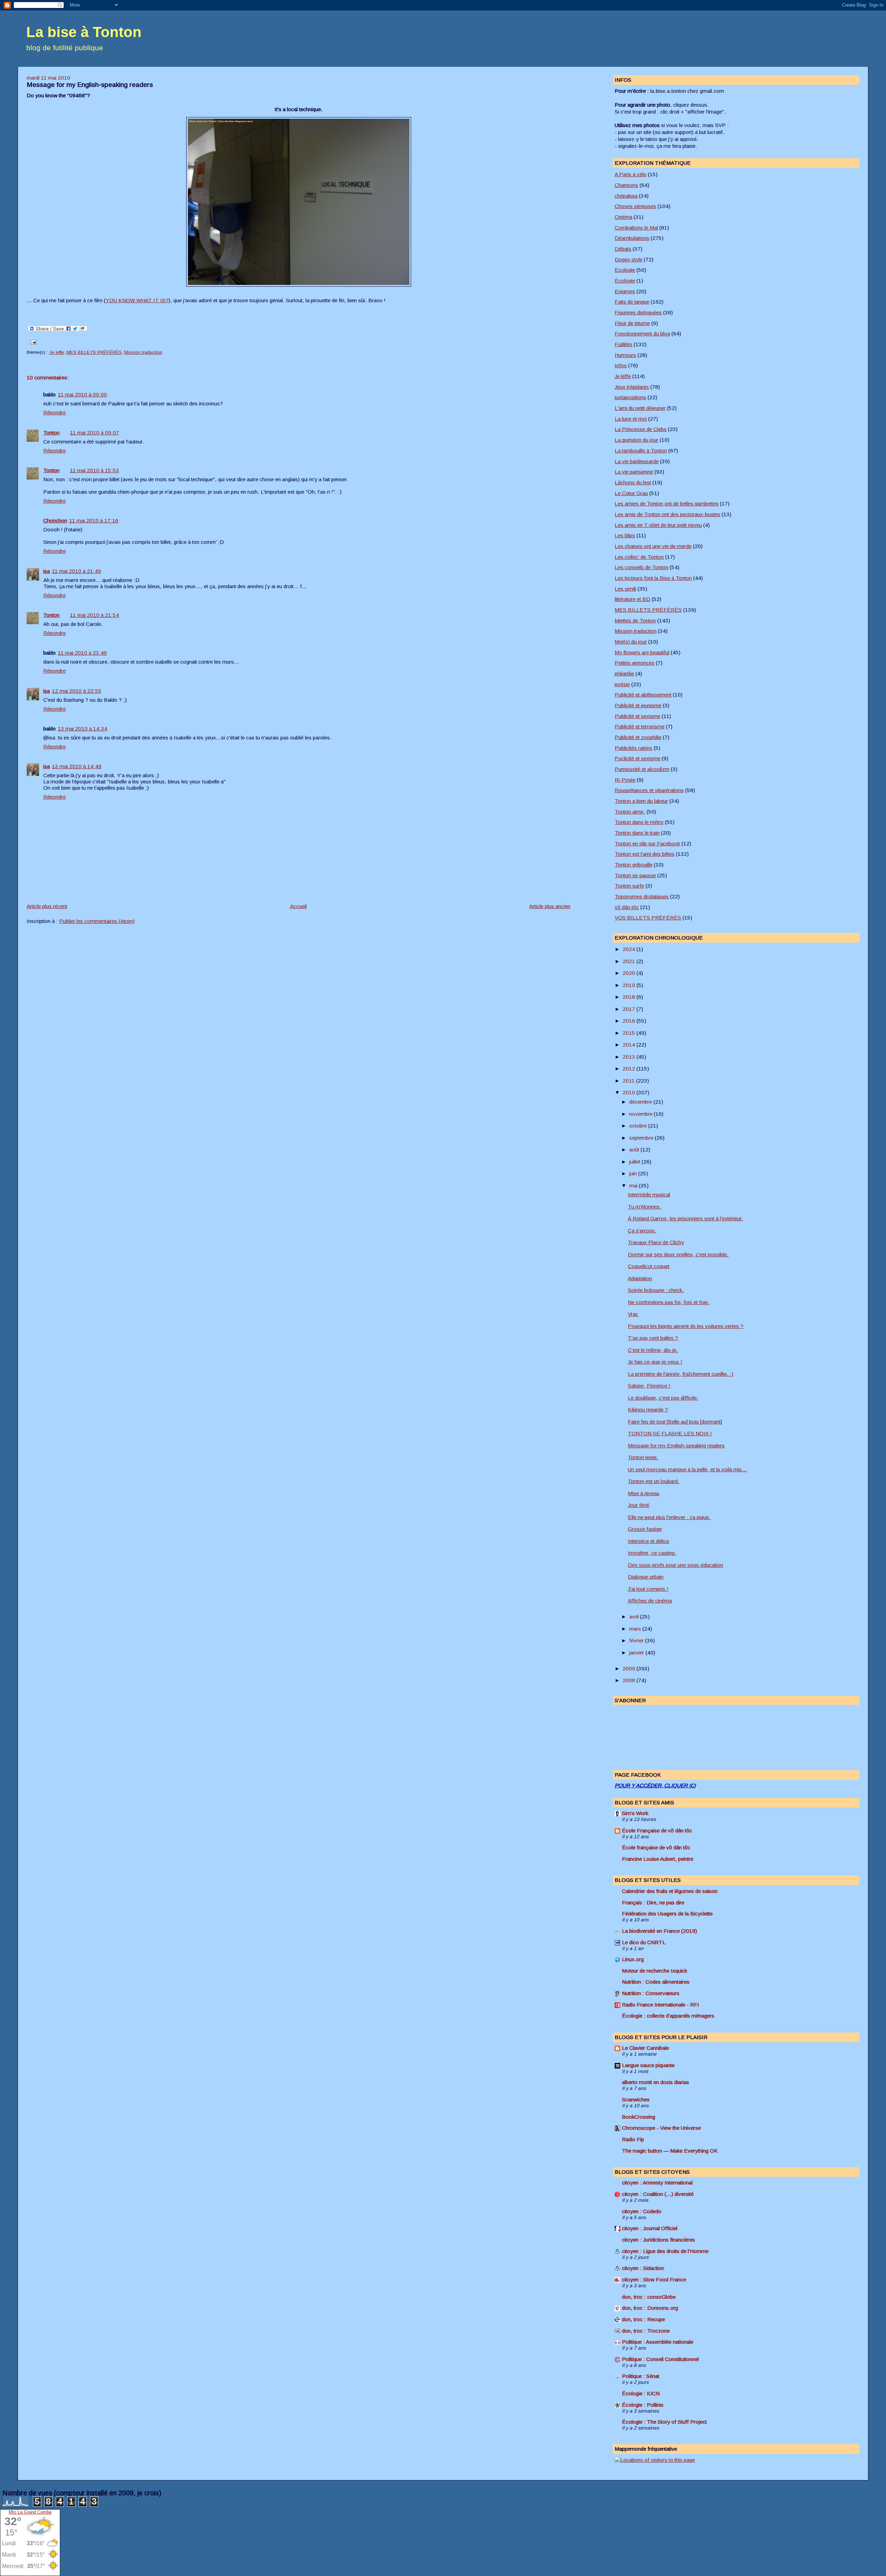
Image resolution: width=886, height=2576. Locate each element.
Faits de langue (632, 302)
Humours (625, 355)
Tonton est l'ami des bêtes (645, 854)
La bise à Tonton (84, 32)
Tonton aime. (630, 812)
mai (634, 1186)
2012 (630, 1069)
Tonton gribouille (634, 865)
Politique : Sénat (641, 2376)
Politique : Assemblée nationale (658, 2342)
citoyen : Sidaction (643, 2268)
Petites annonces (635, 663)
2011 (629, 1081)
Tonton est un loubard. (654, 1481)
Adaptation (640, 1278)
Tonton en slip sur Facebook (647, 843)
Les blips (625, 535)
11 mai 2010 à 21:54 (94, 615)
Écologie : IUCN (641, 2393)
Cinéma (623, 217)
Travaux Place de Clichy (656, 1242)
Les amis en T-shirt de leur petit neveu (658, 525)
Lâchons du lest (633, 482)
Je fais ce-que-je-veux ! (655, 1362)
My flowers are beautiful (642, 652)
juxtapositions (630, 397)
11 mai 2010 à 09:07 (94, 433)
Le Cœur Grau (631, 493)
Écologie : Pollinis (643, 2405)
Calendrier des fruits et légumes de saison (670, 1891)
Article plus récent (47, 906)
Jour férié (639, 1505)
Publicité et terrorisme (640, 726)
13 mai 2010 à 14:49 (77, 766)
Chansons (626, 185)
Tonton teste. (643, 1457)
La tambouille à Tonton (641, 451)
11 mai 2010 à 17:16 (94, 520)
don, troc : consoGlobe (649, 2297)
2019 (630, 985)
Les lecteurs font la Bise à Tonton (653, 578)
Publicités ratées (634, 748)
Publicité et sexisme (638, 716)
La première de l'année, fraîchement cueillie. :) (681, 1374)
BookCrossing (639, 2117)
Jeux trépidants (632, 387)
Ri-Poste (625, 780)
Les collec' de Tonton (639, 557)
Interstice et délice (648, 1541)
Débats (623, 249)
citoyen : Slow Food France (654, 2279)
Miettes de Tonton (635, 621)
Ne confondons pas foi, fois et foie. (669, 1302)
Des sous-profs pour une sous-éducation (675, 1565)
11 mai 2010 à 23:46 (82, 653)
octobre (639, 1126)
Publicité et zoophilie (638, 737)
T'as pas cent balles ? (653, 1338)
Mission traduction (143, 352)
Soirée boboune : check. (656, 1290)
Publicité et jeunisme (638, 705)
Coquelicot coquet (649, 1266)
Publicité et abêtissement (643, 695)
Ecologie (625, 270)
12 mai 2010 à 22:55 (77, 691)
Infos (621, 365)
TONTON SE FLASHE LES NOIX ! (670, 1433)
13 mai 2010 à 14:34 (83, 729)
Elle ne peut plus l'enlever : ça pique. (669, 1517)
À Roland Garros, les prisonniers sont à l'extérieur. (685, 1218)
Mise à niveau (644, 1493)
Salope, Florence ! (649, 1386)
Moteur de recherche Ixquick (654, 1971)
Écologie (625, 281)
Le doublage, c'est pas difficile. (663, 1398)
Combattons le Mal (636, 228)
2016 (630, 1021)
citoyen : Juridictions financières (658, 2240)
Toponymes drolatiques (642, 896)
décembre (641, 1102)
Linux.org (633, 1959)
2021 (630, 961)
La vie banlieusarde (637, 461)
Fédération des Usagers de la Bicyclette (667, 1914)
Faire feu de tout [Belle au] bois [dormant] (675, 1422)
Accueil (298, 906)
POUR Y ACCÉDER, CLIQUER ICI (655, 1785)
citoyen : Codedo (642, 2211)
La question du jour (636, 440)
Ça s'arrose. (642, 1231)
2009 (630, 1668)
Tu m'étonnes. (644, 1207)
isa (47, 571)
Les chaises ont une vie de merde (653, 546)
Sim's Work (635, 1813)
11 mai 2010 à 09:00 (82, 394)
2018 (630, 997)
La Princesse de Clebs (641, 429)
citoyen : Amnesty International (657, 2183)
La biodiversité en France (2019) (659, 1931)
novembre (641, 1114)
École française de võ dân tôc (656, 1847)
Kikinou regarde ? (648, 1410)
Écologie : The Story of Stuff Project (664, 2422)
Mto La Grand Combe (30, 2512)
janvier (637, 1653)
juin (634, 1173)
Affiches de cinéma (650, 1601)
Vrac (633, 1314)
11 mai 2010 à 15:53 (94, 470)
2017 (630, 1009)
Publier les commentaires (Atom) (97, 921)
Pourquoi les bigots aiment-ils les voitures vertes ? (686, 1326)
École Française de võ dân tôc (657, 1830)
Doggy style (629, 259)
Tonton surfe (629, 886)
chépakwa (626, 196)
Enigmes (625, 291)
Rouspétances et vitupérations (649, 790)
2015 (630, 1033)
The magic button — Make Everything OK (670, 2151)
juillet (635, 1162)
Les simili (625, 589)
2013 (630, 1057)
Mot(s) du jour (631, 642)
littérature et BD (632, 599)
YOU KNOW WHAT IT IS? (137, 300)
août (635, 1150)
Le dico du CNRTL (644, 1942)
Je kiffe (57, 352)
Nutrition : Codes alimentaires (656, 1982)
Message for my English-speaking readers (90, 85)
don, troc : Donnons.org (650, 2308)
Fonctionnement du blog (642, 334)
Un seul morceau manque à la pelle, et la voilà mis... (687, 1469)
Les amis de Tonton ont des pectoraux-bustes (667, 514)
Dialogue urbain (646, 1577)
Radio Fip (633, 2139)
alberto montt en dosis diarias (656, 2082)
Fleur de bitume (632, 323)
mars (636, 1629)
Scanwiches (636, 2099)
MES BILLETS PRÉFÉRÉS (94, 352)
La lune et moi (631, 419)
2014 (630, 1045)
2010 (630, 1092)
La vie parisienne (634, 472)
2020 (630, 973)
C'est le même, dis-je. (653, 1350)
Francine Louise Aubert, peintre (658, 1859)
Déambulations (632, 238)
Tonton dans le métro (639, 822)
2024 (630, 949)
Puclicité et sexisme (638, 758)
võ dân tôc (627, 907)
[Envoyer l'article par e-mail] (32, 342)
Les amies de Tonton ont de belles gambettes (667, 504)
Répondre (55, 412)
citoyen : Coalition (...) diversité (658, 2194)
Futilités (623, 344)
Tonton (51, 433)
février (637, 1640)
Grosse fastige (645, 1529)
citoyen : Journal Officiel (650, 2228)
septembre (642, 1138)
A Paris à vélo (631, 174)
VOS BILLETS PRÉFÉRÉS (648, 918)
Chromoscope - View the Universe (661, 2128)
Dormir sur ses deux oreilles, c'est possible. (678, 1254)
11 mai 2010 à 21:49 (76, 571)
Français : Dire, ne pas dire (653, 1902)
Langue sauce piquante (648, 2065)
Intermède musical (649, 1195)
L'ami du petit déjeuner (640, 408)
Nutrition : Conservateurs (651, 1993)
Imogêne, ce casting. (652, 1553)
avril (635, 1617)
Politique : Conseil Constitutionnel (660, 2359)
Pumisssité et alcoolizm (642, 769)
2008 (630, 1680)
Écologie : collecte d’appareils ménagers (668, 2016)
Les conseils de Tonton (641, 567)
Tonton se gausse (635, 875)
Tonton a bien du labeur (641, 801)
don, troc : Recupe (643, 2319)
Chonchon (55, 520)
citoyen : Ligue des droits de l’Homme (665, 2251)
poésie (622, 684)
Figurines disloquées (638, 312)
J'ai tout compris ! (648, 1589)
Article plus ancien (550, 906)
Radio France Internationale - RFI (661, 2005)
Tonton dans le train (637, 833)
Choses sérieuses (635, 206)
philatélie (624, 674)
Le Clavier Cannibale (645, 2048)
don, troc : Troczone (646, 2331)
